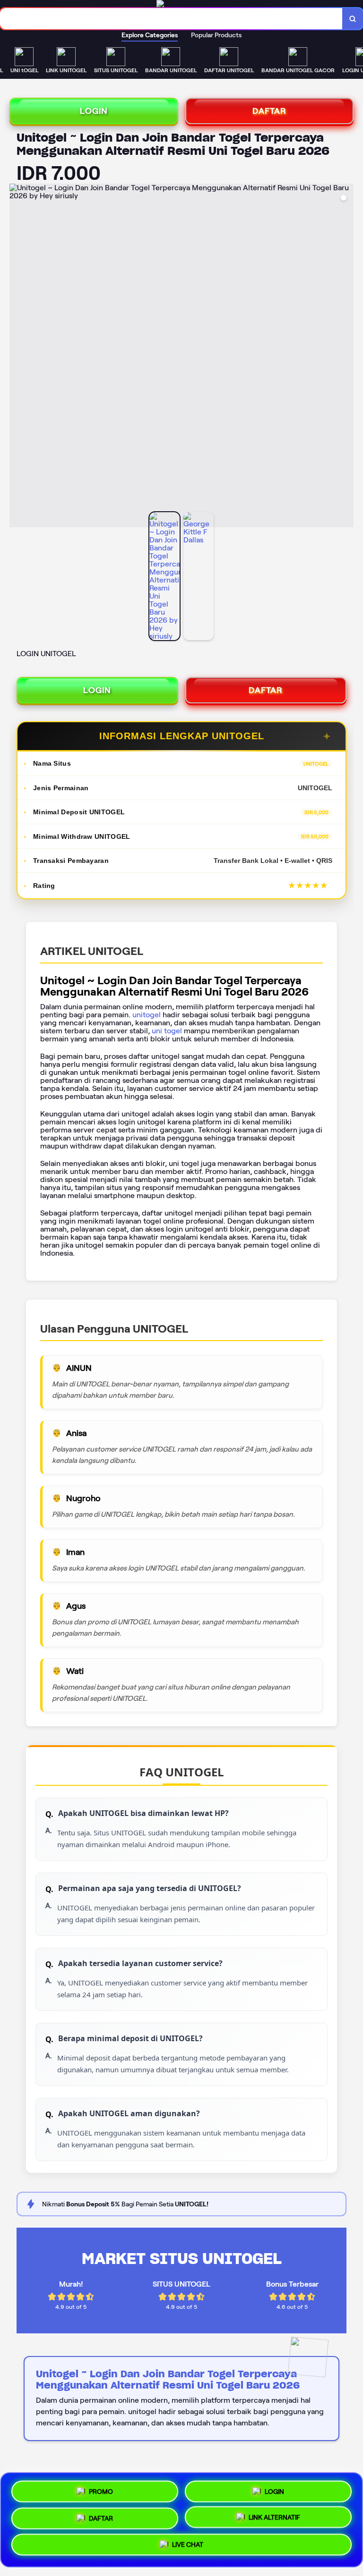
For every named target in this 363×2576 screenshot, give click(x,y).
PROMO (101, 2488)
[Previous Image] (17, 357)
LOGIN (94, 111)
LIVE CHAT (188, 2548)
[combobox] (171, 19)
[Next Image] (346, 357)
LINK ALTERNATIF (274, 2519)
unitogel (147, 1015)
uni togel (167, 1031)
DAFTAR (269, 111)
